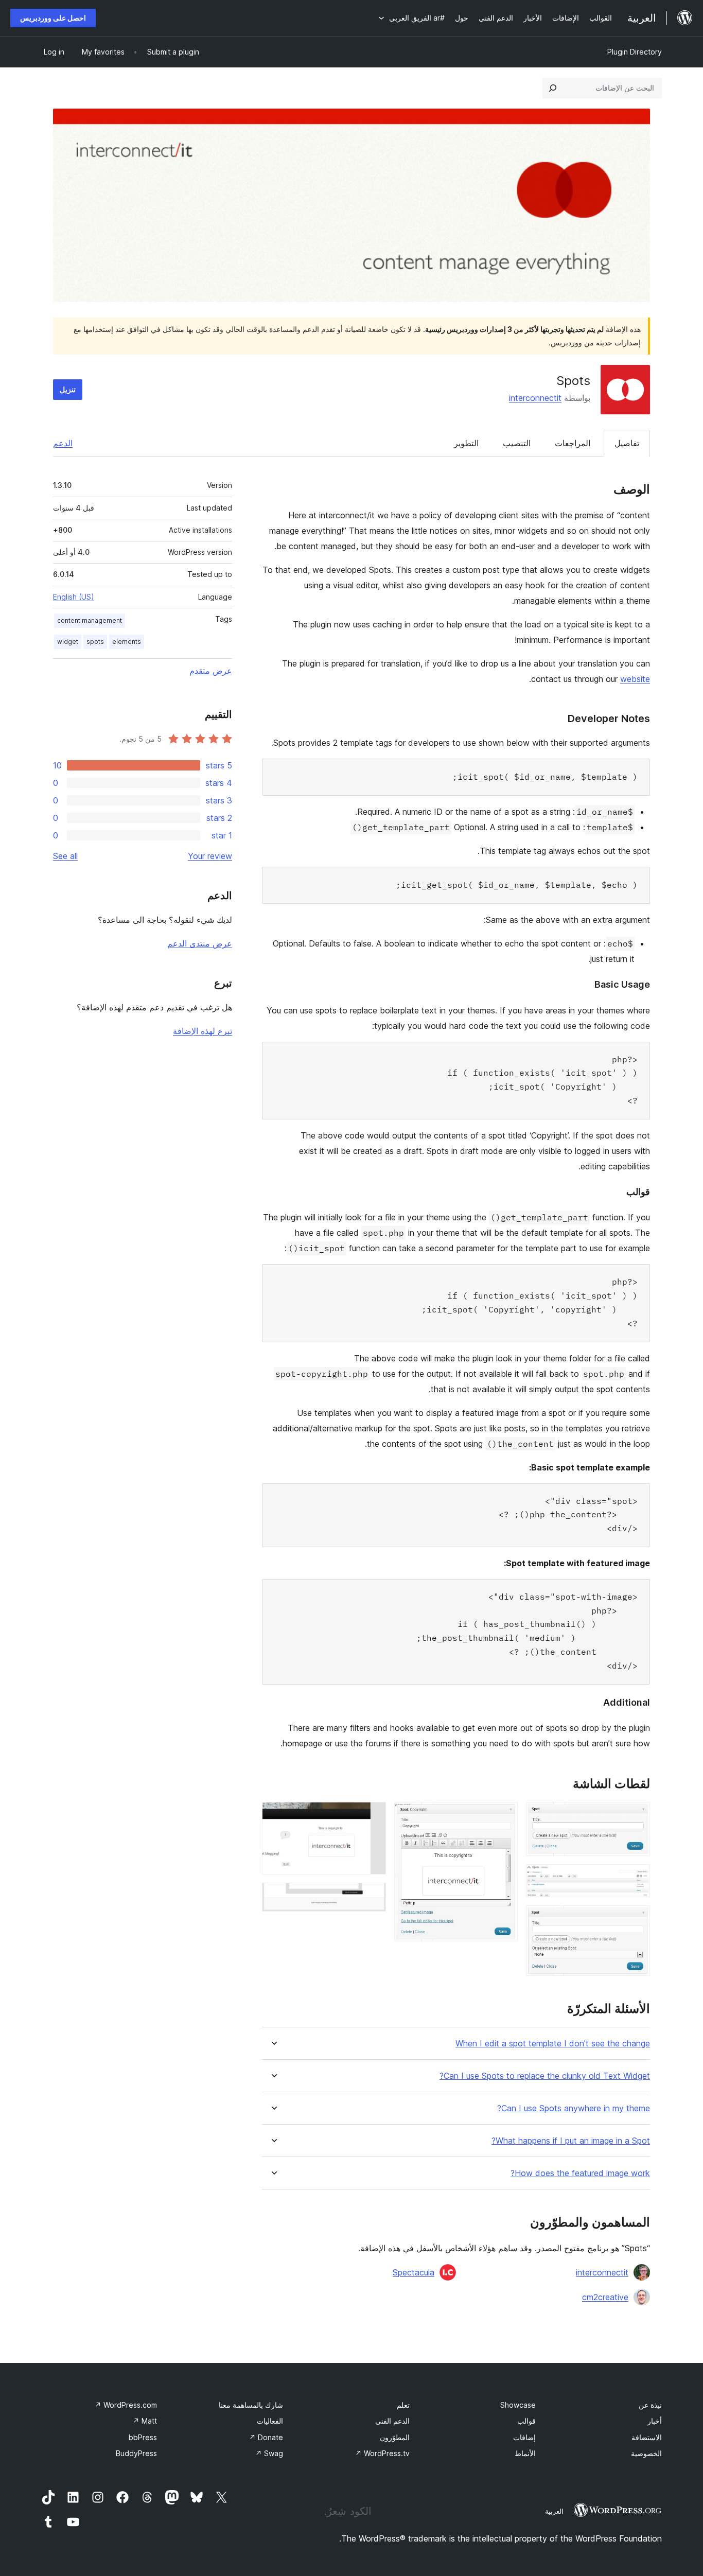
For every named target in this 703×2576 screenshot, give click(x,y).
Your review (210, 856)
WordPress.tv (382, 2453)
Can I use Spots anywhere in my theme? (574, 2108)
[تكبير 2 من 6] (636, 1878)
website (635, 679)
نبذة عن (650, 2405)
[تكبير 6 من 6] (372, 1897)
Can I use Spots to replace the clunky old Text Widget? (545, 2076)
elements (127, 642)
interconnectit (535, 398)
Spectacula (414, 2272)
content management (90, 620)
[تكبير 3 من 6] (636, 1919)
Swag (269, 2453)
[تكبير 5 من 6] (372, 1816)
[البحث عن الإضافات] (553, 88)
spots (95, 642)
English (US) (74, 597)
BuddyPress (136, 2453)
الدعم (63, 443)
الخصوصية (646, 2453)
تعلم (403, 2405)
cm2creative (605, 2297)
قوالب (526, 2421)
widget (68, 642)
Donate (266, 2437)
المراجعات (573, 443)
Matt (145, 2421)
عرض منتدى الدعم (200, 943)
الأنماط (525, 2453)
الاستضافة (647, 2437)
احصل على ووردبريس (53, 18)
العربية (554, 2511)
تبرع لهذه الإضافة (203, 1031)
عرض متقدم (211, 671)
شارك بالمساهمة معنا (251, 2405)
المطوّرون (395, 2437)
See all (65, 856)
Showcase (518, 2405)
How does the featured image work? (580, 2173)
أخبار (655, 2421)
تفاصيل (627, 443)
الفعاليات (270, 2421)
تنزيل (68, 389)
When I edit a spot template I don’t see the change (553, 2044)
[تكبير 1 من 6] (636, 1816)
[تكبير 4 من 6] (504, 1816)
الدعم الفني (392, 2421)
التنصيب (517, 443)
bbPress (143, 2437)
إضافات (524, 2437)
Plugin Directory (635, 52)
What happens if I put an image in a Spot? (571, 2141)
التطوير (466, 443)
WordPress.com (126, 2405)
